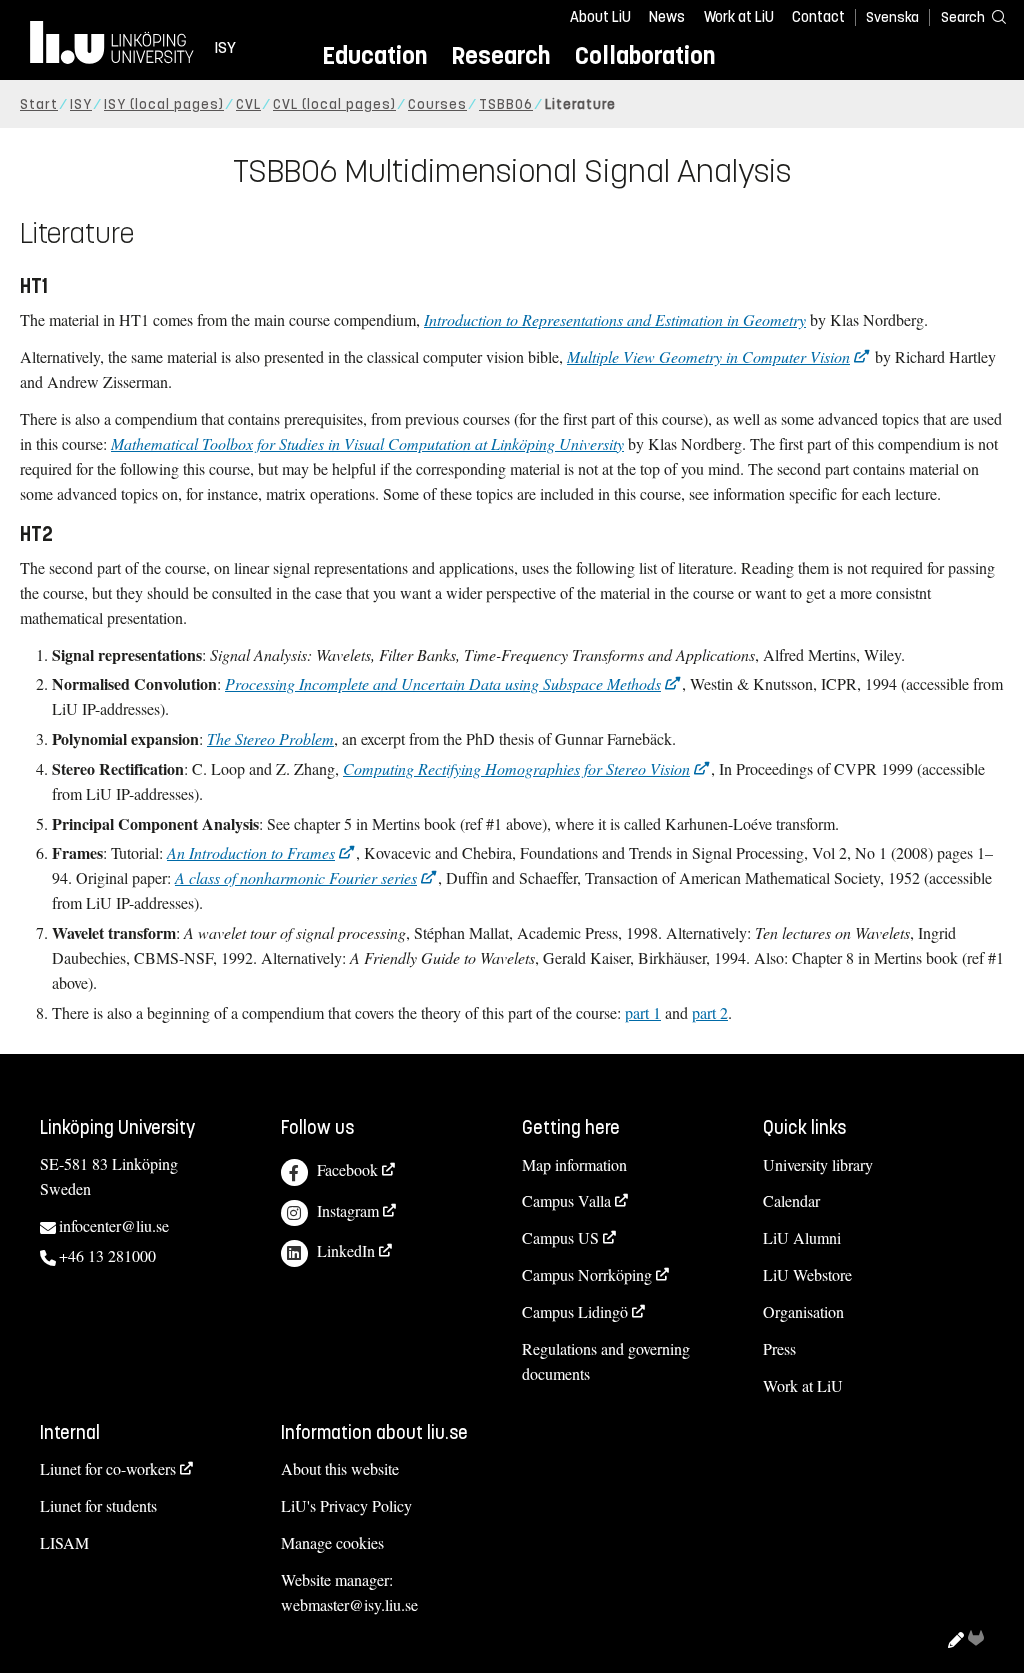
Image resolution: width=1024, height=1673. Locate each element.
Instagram (348, 1210)
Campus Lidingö (575, 1311)
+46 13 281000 (107, 1255)
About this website (340, 1468)
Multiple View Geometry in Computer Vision (708, 356)
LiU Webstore (807, 1274)
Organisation (803, 1311)
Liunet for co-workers (108, 1468)
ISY (81, 104)
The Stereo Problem (270, 738)
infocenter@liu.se (114, 1225)
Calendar (791, 1200)
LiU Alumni (802, 1237)
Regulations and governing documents (606, 1361)
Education (374, 55)
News (667, 17)
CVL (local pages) (334, 104)
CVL (248, 104)
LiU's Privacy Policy (346, 1505)
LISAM (64, 1542)
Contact (818, 17)
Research (500, 55)
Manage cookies (332, 1542)
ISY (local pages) (164, 104)
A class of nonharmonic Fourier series (296, 877)
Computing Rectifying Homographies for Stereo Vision (516, 768)
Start (39, 104)
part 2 (710, 1012)
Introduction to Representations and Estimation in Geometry (615, 319)
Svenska (892, 17)
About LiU (600, 17)
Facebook (347, 1169)
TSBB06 (506, 104)
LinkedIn (346, 1250)
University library (818, 1164)
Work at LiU (739, 17)
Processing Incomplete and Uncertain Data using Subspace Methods (443, 683)
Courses (437, 104)
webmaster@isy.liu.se (349, 1604)
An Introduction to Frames (251, 852)
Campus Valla (566, 1200)
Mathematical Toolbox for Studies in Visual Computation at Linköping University (367, 443)
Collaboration (645, 55)
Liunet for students (98, 1505)
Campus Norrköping (587, 1274)
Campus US (560, 1237)
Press (779, 1348)
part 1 (643, 1012)
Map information (574, 1164)
